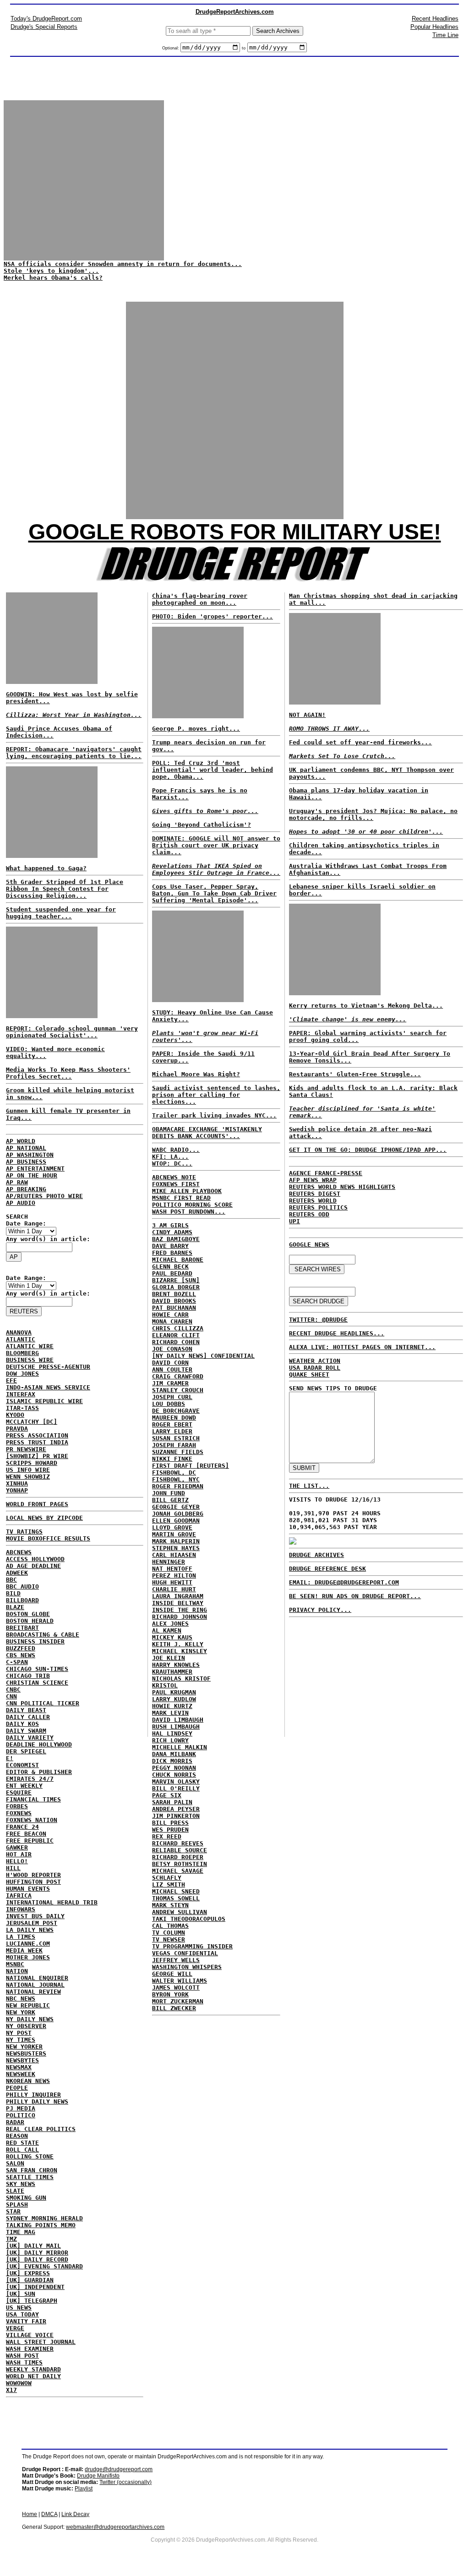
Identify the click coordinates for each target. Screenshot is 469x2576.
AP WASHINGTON (30, 1155)
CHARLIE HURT (174, 1589)
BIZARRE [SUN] (176, 1280)
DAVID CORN (170, 1363)
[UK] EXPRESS (28, 2273)
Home (30, 2514)
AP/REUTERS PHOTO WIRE (44, 1196)
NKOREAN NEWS (28, 2081)
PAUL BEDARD (172, 1273)
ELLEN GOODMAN (176, 1521)
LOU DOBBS (169, 1404)
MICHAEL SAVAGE (178, 1871)
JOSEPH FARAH (174, 1445)
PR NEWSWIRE (26, 1449)
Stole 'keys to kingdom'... (51, 271)
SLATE (15, 2191)
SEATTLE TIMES (30, 2177)
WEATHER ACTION (315, 1361)
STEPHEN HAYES (176, 1548)
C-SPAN (17, 1662)
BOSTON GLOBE (28, 1614)
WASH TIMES (24, 2362)
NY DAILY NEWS (30, 2019)
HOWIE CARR (170, 1315)
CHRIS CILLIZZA (178, 1328)
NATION (17, 1971)
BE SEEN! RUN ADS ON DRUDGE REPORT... (355, 1596)
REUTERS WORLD (313, 1201)
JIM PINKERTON (176, 1816)
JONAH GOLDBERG (178, 1514)
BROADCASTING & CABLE (43, 1635)
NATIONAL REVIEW (33, 1992)
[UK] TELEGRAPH (32, 2301)
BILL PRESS (170, 1823)
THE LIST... (309, 1486)
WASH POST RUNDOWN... (189, 1212)
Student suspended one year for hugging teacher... (61, 913)
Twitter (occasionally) (125, 2482)
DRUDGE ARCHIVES (316, 1555)
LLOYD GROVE (172, 1527)
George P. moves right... (196, 729)
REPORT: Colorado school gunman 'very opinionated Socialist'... (72, 1032)
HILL (13, 1868)
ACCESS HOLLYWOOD (35, 1559)
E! (10, 1758)
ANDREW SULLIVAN (180, 1912)
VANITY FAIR (26, 2321)
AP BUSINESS (26, 1162)
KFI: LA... (170, 1157)
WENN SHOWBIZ (28, 1477)
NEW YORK (21, 2012)
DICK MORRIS (172, 1761)
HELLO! (17, 1861)
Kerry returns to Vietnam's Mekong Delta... (366, 1006)
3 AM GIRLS (170, 1225)
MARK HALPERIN (176, 1541)
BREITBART (22, 1628)
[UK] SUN (21, 2294)
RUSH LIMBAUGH (176, 1727)
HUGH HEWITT (172, 1582)
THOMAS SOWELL (176, 1898)
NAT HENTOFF (172, 1569)
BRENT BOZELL (174, 1294)
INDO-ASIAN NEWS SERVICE (48, 1387)
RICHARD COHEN (176, 1342)
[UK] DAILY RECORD (37, 2259)
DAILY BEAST (26, 1710)
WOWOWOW (19, 2383)
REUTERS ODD (309, 1214)
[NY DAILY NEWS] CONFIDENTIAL (203, 1356)
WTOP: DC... (172, 1163)
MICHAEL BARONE (178, 1260)
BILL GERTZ (170, 1500)
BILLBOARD (22, 1600)
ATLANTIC (21, 1339)
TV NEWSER (169, 1939)
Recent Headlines (435, 19)
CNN (11, 1696)
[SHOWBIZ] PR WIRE (37, 1456)
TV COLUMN (169, 1933)
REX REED (167, 1836)
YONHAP (17, 1490)
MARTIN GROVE (174, 1534)
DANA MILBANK (174, 1754)
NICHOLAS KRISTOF (181, 1678)
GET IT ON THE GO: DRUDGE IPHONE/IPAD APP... (368, 1150)
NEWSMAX (19, 2067)
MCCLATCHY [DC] (32, 1422)
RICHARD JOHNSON (180, 1617)
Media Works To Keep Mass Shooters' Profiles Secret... (68, 1073)
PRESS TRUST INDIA (37, 1442)
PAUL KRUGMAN (174, 1692)
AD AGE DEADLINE (33, 1566)
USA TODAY (22, 2314)
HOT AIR (19, 1854)
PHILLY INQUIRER (33, 2095)
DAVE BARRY (170, 1246)
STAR (13, 2211)
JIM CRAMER (170, 1383)
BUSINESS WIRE (30, 1360)
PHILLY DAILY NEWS (37, 2101)
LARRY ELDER (172, 1431)
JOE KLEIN (169, 1658)
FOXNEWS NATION (32, 1820)
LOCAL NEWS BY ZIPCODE (44, 1518)
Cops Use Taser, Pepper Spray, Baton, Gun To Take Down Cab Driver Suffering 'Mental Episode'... (214, 893)
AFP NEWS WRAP (313, 1180)
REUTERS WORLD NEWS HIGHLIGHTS (342, 1187)
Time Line (445, 35)
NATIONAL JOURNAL (35, 1985)
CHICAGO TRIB (28, 1676)
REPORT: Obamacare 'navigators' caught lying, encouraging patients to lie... (74, 753)
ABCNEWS (19, 1552)
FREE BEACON (26, 1834)
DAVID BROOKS (174, 1301)
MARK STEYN (170, 1905)
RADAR (15, 2122)
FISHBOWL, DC (174, 1472)
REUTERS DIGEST (315, 1194)
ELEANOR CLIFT (176, 1335)
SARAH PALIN (172, 1802)
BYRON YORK (170, 1994)
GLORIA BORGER (176, 1287)
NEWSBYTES (22, 2060)
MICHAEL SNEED (176, 1891)
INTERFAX (21, 1394)
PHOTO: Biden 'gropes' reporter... (213, 616)
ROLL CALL (22, 2150)
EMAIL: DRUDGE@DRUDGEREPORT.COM (344, 1582)
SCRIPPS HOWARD (32, 1463)
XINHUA (17, 1483)
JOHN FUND (169, 1493)
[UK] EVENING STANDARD (44, 2266)
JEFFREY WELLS (176, 1960)
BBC (11, 1580)
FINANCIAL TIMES (33, 1799)
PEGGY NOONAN (174, 1768)
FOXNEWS (19, 1813)
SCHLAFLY (167, 1878)
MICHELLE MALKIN (180, 1747)
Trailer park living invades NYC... (214, 1115)
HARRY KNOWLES (176, 1665)
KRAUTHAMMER (172, 1672)
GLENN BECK (170, 1266)
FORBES (17, 1806)
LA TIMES (21, 1937)
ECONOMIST (22, 1765)
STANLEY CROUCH (178, 1390)
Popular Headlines (434, 27)
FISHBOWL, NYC (176, 1479)
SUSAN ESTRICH (176, 1438)
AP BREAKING (26, 1189)
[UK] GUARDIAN (30, 2280)
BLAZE (15, 1607)
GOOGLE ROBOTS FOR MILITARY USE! (235, 532)
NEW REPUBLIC (28, 2005)
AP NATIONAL (26, 1148)
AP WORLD (21, 1141)
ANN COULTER (172, 1369)
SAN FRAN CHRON (32, 2170)
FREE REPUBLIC (30, 1841)
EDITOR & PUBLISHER (39, 1772)
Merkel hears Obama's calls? (53, 278)
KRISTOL (165, 1685)
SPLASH (17, 2205)
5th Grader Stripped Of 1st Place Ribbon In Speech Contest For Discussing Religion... (65, 889)
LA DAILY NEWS (30, 1930)
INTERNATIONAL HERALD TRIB (52, 1902)
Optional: (171, 48)
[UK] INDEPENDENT (35, 2287)
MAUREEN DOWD (174, 1418)
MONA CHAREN (172, 1321)
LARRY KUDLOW (174, 1699)
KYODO (15, 1415)
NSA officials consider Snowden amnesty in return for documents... (123, 264)
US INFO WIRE (28, 1470)
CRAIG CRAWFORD (178, 1376)
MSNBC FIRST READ (181, 1198)
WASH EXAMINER (30, 2349)
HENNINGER (169, 1562)
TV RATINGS (24, 1532)
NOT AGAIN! (307, 715)
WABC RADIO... (176, 1150)
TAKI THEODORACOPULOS (189, 1919)
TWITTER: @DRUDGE (318, 1320)
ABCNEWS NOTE (174, 1177)
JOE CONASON (172, 1349)
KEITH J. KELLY (178, 1644)
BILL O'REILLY (176, 1788)
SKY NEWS (21, 2184)
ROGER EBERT (172, 1424)
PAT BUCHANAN (174, 1308)
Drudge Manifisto (98, 2476)
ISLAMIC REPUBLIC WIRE (44, 1401)
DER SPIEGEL (26, 1751)
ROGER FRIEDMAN (178, 1486)
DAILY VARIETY (30, 1738)
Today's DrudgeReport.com (46, 19)
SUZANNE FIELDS (178, 1452)
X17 (11, 2390)
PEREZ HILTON (174, 1575)
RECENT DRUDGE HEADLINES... (337, 1333)
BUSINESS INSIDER (35, 1641)
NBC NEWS (21, 1998)
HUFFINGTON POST (33, 1882)
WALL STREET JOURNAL (41, 2342)
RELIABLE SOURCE (180, 1850)
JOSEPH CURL (172, 1397)
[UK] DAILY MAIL (33, 2246)
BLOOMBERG (22, 1353)
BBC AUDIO (22, 1586)
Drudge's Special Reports (44, 27)
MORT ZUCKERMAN (178, 2001)
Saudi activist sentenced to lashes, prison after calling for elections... (216, 1095)
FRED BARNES (172, 1253)
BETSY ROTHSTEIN (180, 1864)
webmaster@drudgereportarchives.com (115, 2527)
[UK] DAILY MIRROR (37, 2253)
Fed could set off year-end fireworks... (360, 742)
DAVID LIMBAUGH (178, 1720)
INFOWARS (21, 1909)
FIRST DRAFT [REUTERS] (191, 1466)
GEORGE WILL (172, 1974)
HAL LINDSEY (172, 1733)
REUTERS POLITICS (318, 1207)
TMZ (11, 2239)
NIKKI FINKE (172, 1459)
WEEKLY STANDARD (33, 2369)
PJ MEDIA (21, 2108)
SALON (15, 2163)
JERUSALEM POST (32, 1923)
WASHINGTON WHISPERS (187, 1967)
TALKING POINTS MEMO (41, 2225)
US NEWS (19, 2308)
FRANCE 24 (22, 1827)
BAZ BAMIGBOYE (176, 1239)
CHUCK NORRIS (174, 1775)
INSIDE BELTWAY (178, 1603)
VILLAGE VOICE (30, 2335)
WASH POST (22, 2356)
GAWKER (17, 1847)
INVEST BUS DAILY (35, 1916)
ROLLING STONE (30, 2156)
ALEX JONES (170, 1624)
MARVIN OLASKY (176, 1782)
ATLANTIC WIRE (30, 1346)
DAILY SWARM (26, 1731)
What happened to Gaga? (46, 868)
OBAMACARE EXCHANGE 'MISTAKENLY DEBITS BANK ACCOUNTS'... (207, 1133)
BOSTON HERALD (30, 1621)
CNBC (13, 1689)
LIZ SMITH (169, 1885)
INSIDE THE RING (180, 1610)
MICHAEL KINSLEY (180, 1651)
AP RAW (17, 1182)
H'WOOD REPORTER (33, 1875)
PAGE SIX (167, 1795)
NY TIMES (21, 2040)
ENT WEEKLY (24, 1786)
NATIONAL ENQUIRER (37, 1978)
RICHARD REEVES (178, 1843)
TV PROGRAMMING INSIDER (192, 1946)
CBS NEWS (21, 1655)
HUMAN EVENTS (28, 1889)
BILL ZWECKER (174, 2008)
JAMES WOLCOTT (176, 1988)
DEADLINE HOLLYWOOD (39, 1744)
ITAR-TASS (22, 1408)
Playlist (84, 2489)
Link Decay (75, 2514)
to (244, 48)
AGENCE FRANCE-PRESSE (326, 1173)
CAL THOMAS (170, 1926)
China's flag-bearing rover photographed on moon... (200, 599)
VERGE (15, 2328)
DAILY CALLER (28, 1717)
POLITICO (21, 2115)
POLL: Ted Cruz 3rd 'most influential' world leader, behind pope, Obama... (213, 770)
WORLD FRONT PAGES (37, 1504)
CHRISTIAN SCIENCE (37, 1683)
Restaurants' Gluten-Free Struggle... (355, 1074)
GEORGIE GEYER (176, 1507)
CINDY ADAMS (172, 1232)
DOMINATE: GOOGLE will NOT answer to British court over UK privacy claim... (216, 845)
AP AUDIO (21, 1203)
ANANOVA (19, 1332)
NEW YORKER (24, 2047)
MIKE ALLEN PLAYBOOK (187, 1191)
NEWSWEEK (21, 2074)
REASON (17, 2136)
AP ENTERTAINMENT (35, 1169)
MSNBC (15, 1964)
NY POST (19, 2033)
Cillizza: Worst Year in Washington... (74, 715)
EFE (11, 1380)
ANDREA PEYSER (176, 1809)
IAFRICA (19, 1895)
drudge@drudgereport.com (119, 2469)
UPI (294, 1221)
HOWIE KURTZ (172, 1706)
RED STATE (22, 2143)
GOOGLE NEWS (309, 1245)
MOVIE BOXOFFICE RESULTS (48, 1538)
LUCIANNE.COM (28, 1944)
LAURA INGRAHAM (178, 1596)
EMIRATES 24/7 (30, 1779)
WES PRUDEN (170, 1830)
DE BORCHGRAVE (176, 1411)
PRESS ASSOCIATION (37, 1435)
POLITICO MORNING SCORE (192, 1205)
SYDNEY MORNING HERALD (44, 2218)
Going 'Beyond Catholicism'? (202, 825)
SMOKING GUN (26, 2198)
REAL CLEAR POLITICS (41, 2129)
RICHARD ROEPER (178, 1857)
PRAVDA (17, 1429)
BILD (13, 1593)
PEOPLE (17, 2088)
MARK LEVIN (170, 1713)
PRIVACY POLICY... (320, 1610)
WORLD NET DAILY (33, 2376)
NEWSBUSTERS (26, 2053)
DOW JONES (22, 1374)
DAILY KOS (22, 1724)
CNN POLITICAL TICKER (43, 1703)
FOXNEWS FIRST (176, 1184)
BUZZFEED (21, 1648)
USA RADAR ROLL (315, 1368)
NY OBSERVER (26, 2026)
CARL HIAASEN (174, 1555)
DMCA (49, 2514)
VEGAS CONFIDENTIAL (185, 1953)
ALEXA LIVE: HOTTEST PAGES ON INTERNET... (362, 1347)
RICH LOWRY (170, 1740)
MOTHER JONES (28, 1957)
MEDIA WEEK (24, 1950)
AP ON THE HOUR (32, 1175)
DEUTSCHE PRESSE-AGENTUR (48, 1367)
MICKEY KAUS (172, 1637)
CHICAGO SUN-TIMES (37, 1669)
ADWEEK (17, 1573)
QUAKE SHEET (309, 1375)
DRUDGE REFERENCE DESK (327, 1569)
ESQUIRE (19, 1792)
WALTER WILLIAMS (180, 1981)
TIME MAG (21, 2232)
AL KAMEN (167, 1630)
